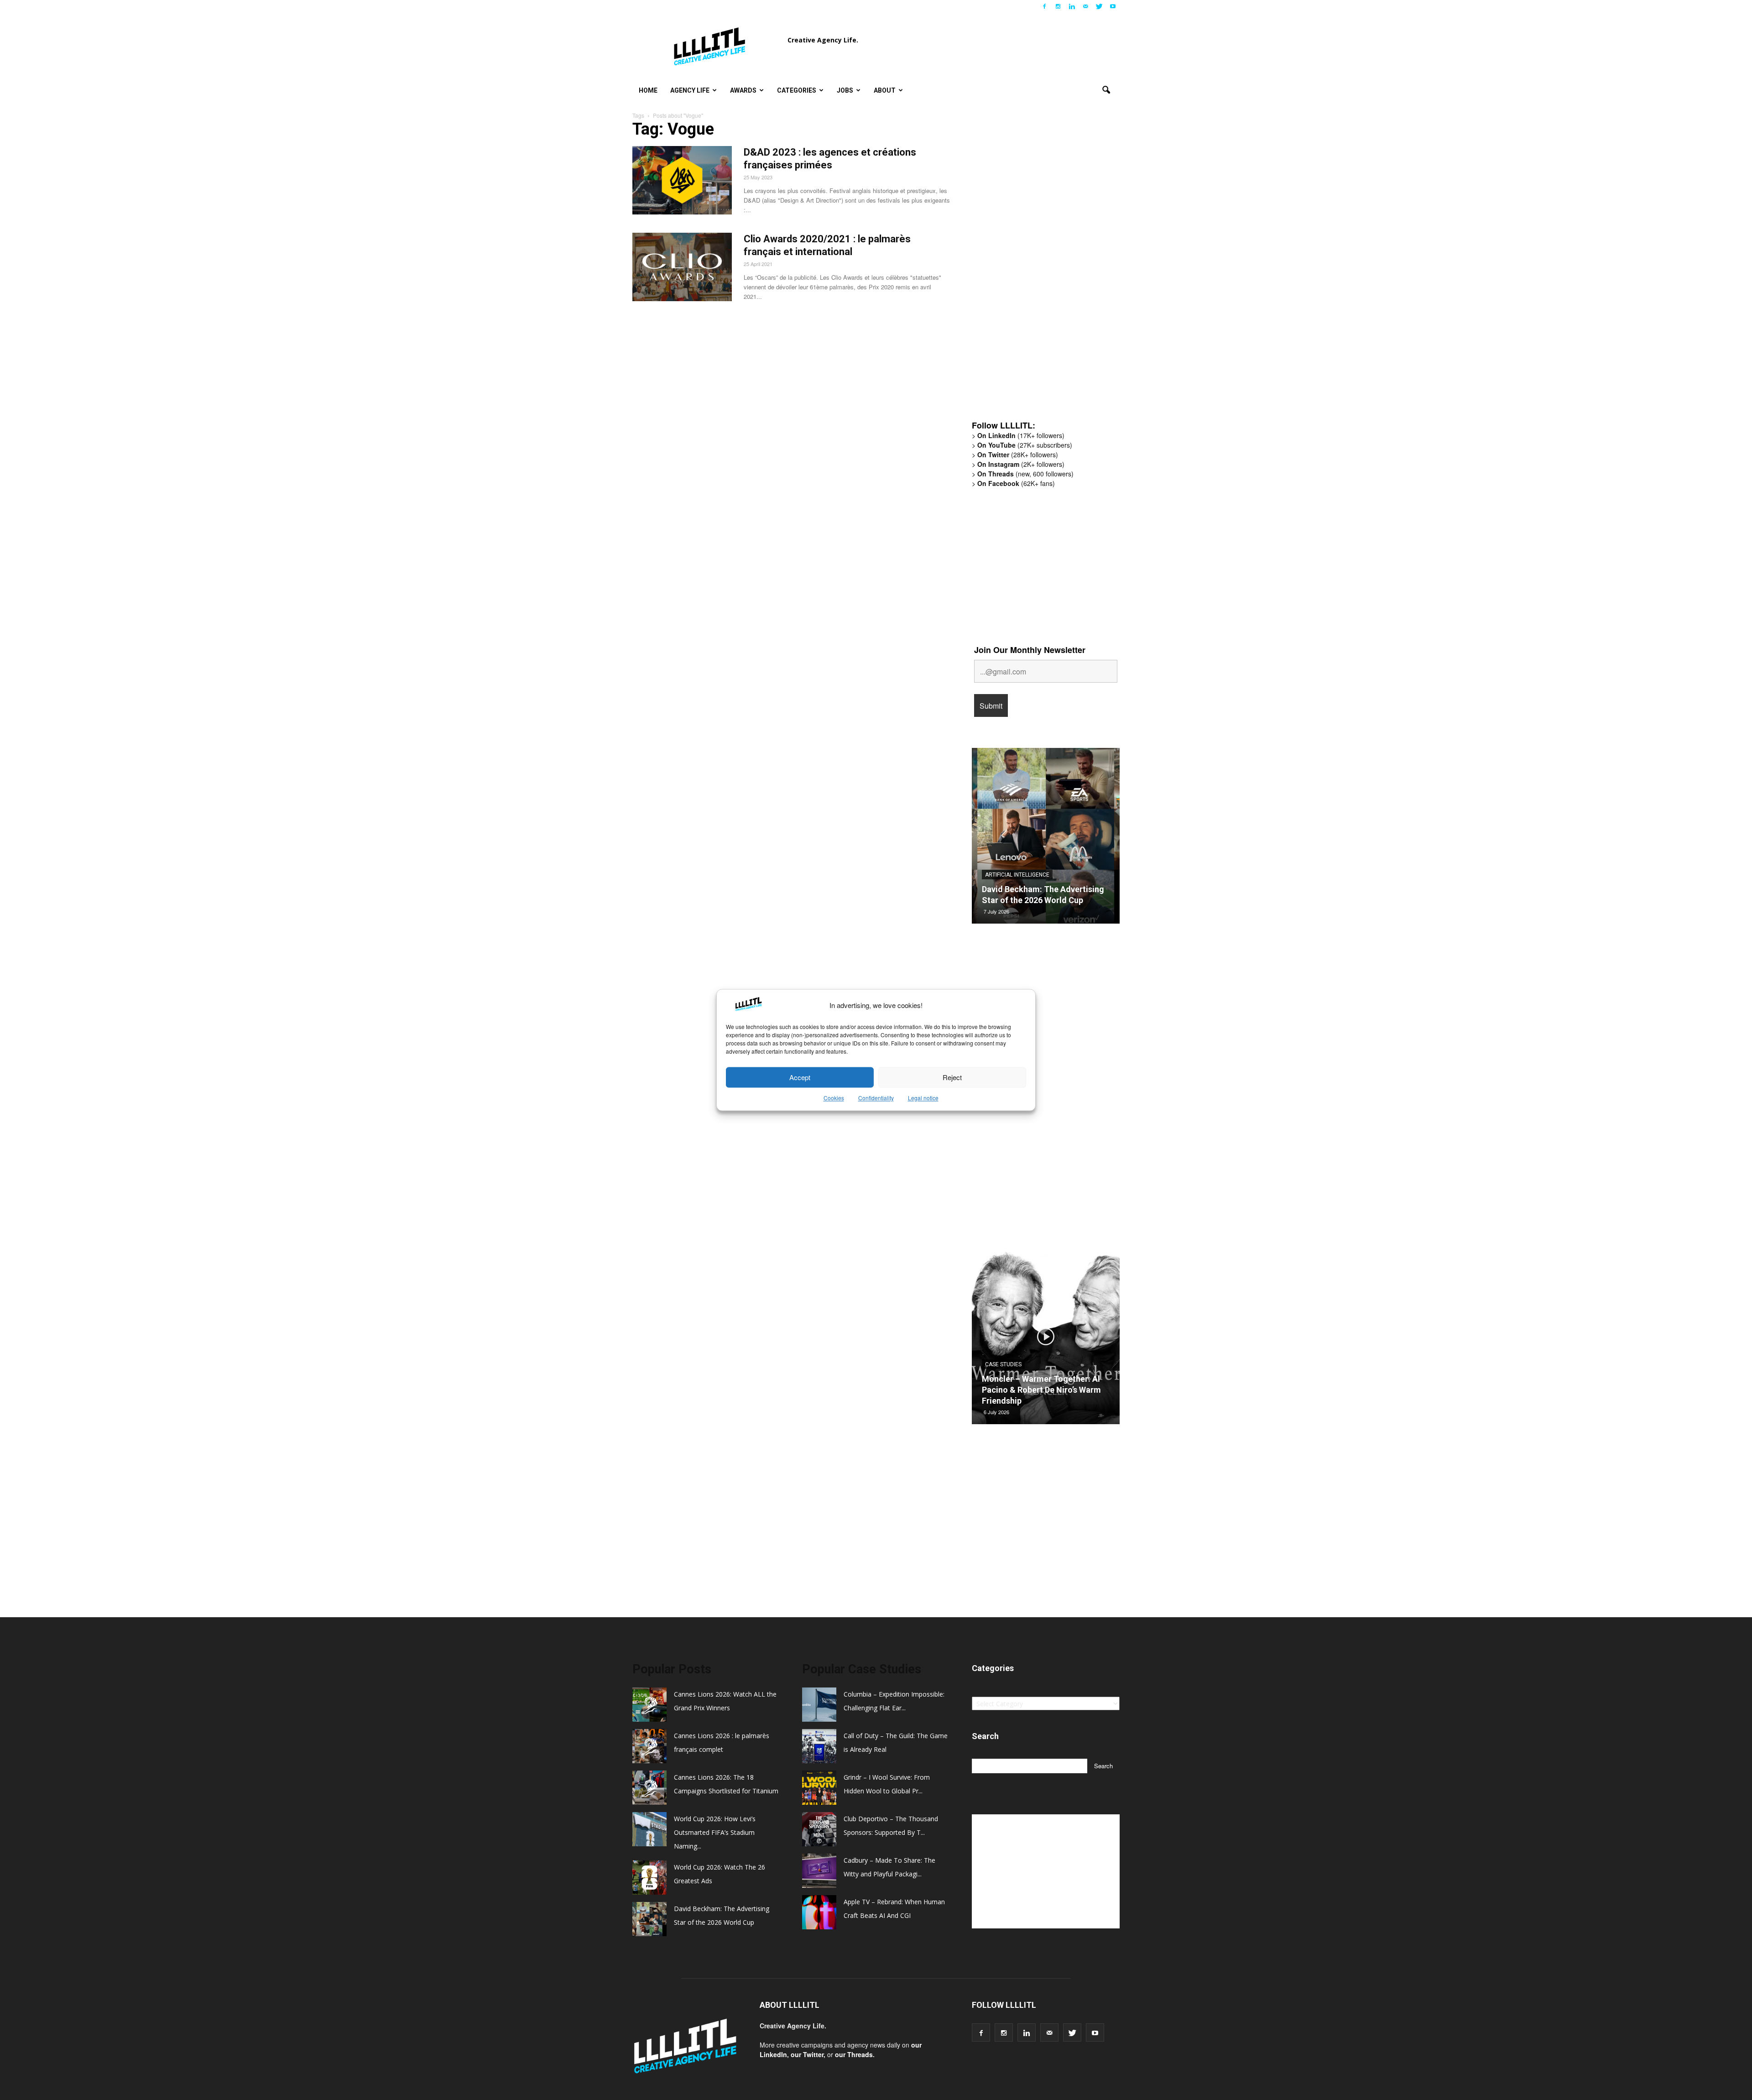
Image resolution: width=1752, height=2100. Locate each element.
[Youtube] (1113, 6)
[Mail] (1085, 6)
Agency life (690, 90)
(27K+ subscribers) (1025, 445)
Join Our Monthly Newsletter (1030, 650)
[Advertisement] (1040, 272)
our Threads (854, 2054)
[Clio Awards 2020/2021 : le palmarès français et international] (682, 267)
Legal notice (923, 1098)
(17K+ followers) (1021, 435)
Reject (952, 1077)
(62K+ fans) (1016, 483)
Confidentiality (876, 1098)
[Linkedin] (1072, 6)
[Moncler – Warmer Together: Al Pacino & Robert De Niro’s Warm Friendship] (1046, 1340)
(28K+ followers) (1018, 454)
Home (648, 90)
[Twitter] (1099, 6)
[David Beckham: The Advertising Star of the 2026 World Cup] (1046, 839)
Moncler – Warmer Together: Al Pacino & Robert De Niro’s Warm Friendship (1041, 1390)
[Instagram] (1058, 6)
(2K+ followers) (1021, 464)
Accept (800, 1077)
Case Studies (1003, 1364)
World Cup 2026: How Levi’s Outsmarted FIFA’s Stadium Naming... (715, 1832)
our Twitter (807, 2054)
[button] (1106, 90)
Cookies (834, 1098)
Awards (743, 90)
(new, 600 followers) (1025, 474)
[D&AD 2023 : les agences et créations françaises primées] (682, 180)
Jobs (845, 90)
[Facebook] (1044, 6)
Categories (797, 90)
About (885, 90)
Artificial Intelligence (1017, 875)
